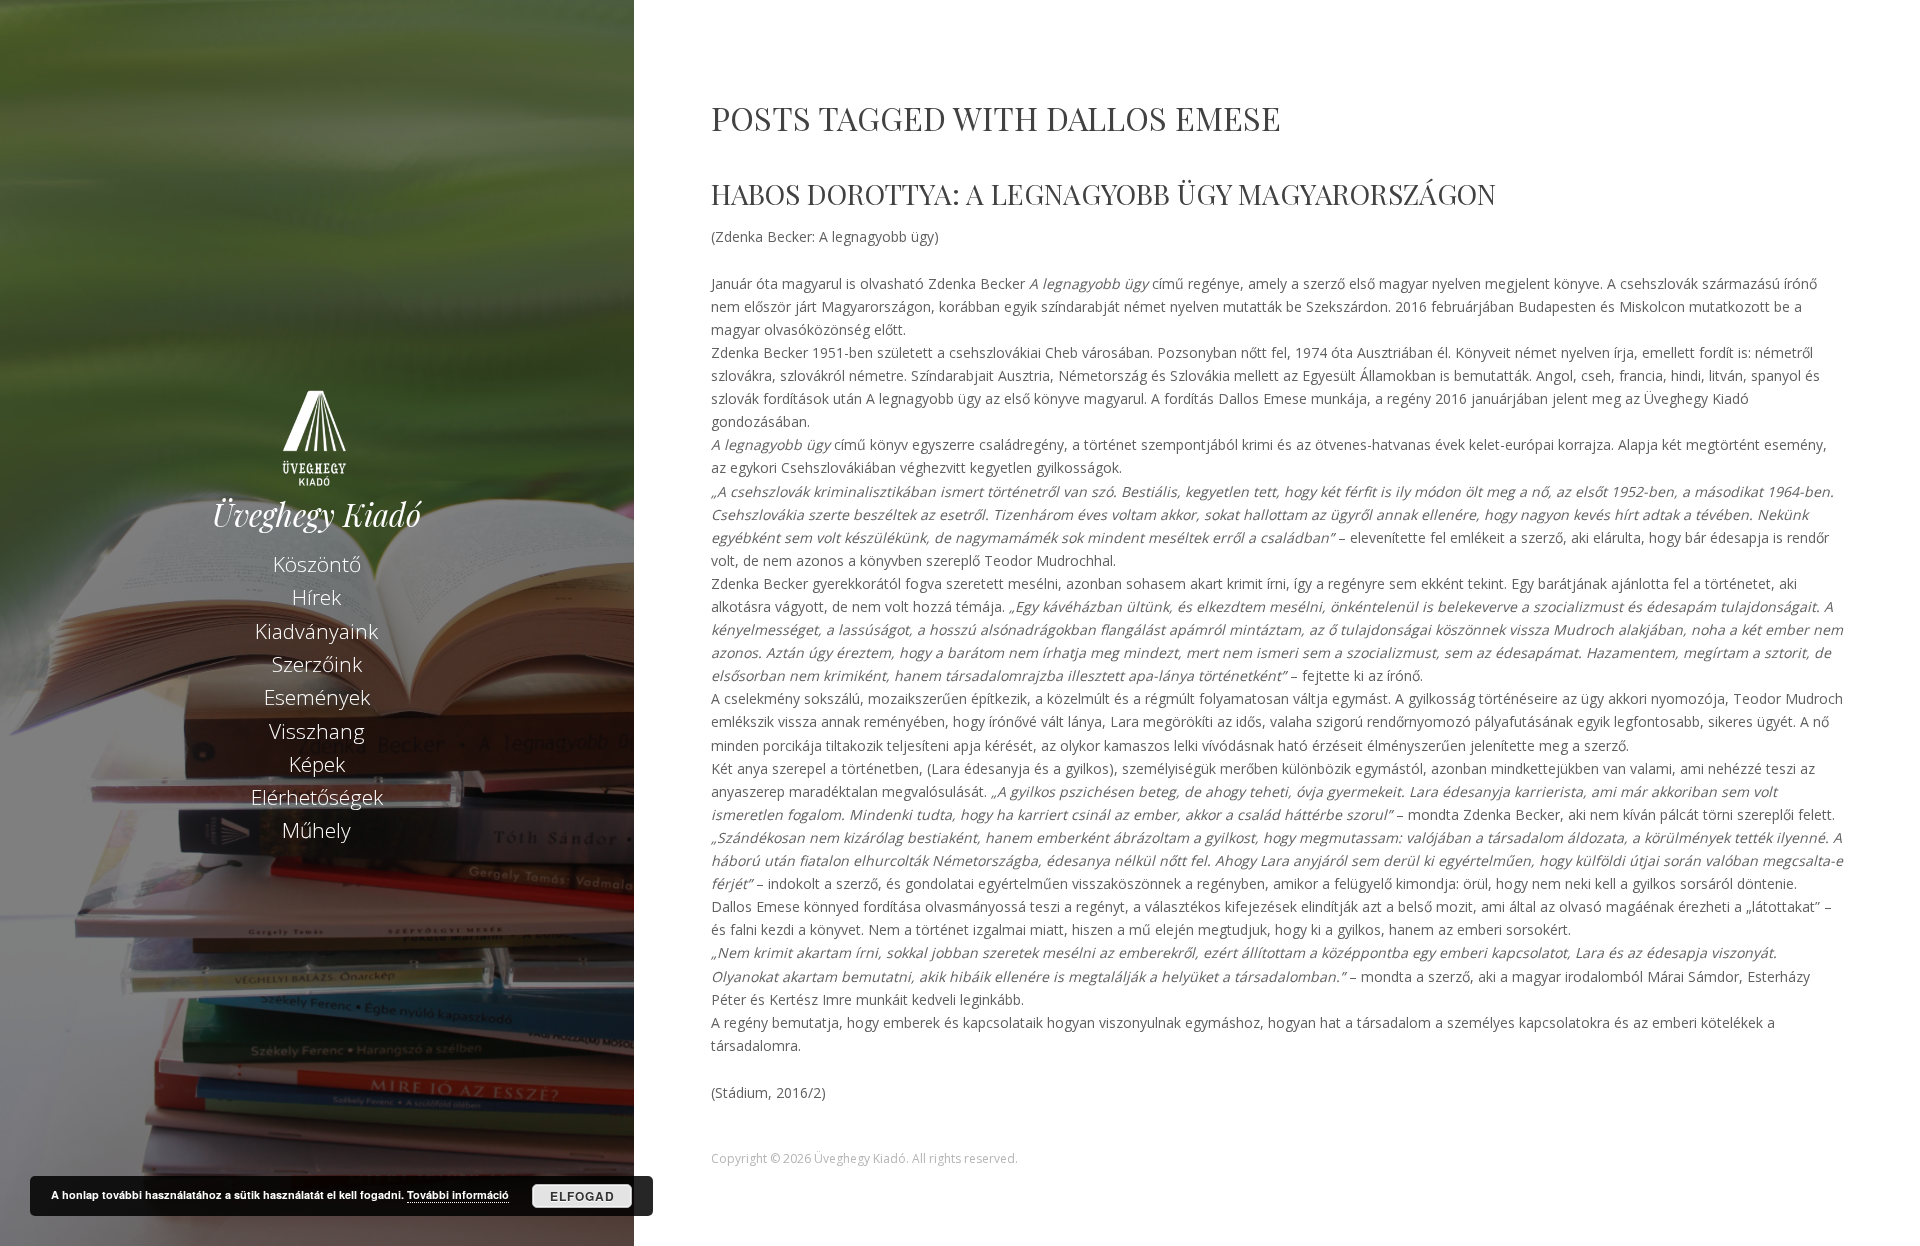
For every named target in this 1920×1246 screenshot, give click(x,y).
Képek (317, 764)
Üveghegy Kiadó (316, 514)
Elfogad (582, 1196)
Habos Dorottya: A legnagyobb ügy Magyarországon (1103, 193)
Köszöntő (317, 564)
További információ (458, 1194)
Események (317, 697)
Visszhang (317, 731)
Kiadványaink (316, 631)
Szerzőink (317, 664)
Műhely (316, 830)
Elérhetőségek (317, 797)
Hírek (316, 597)
